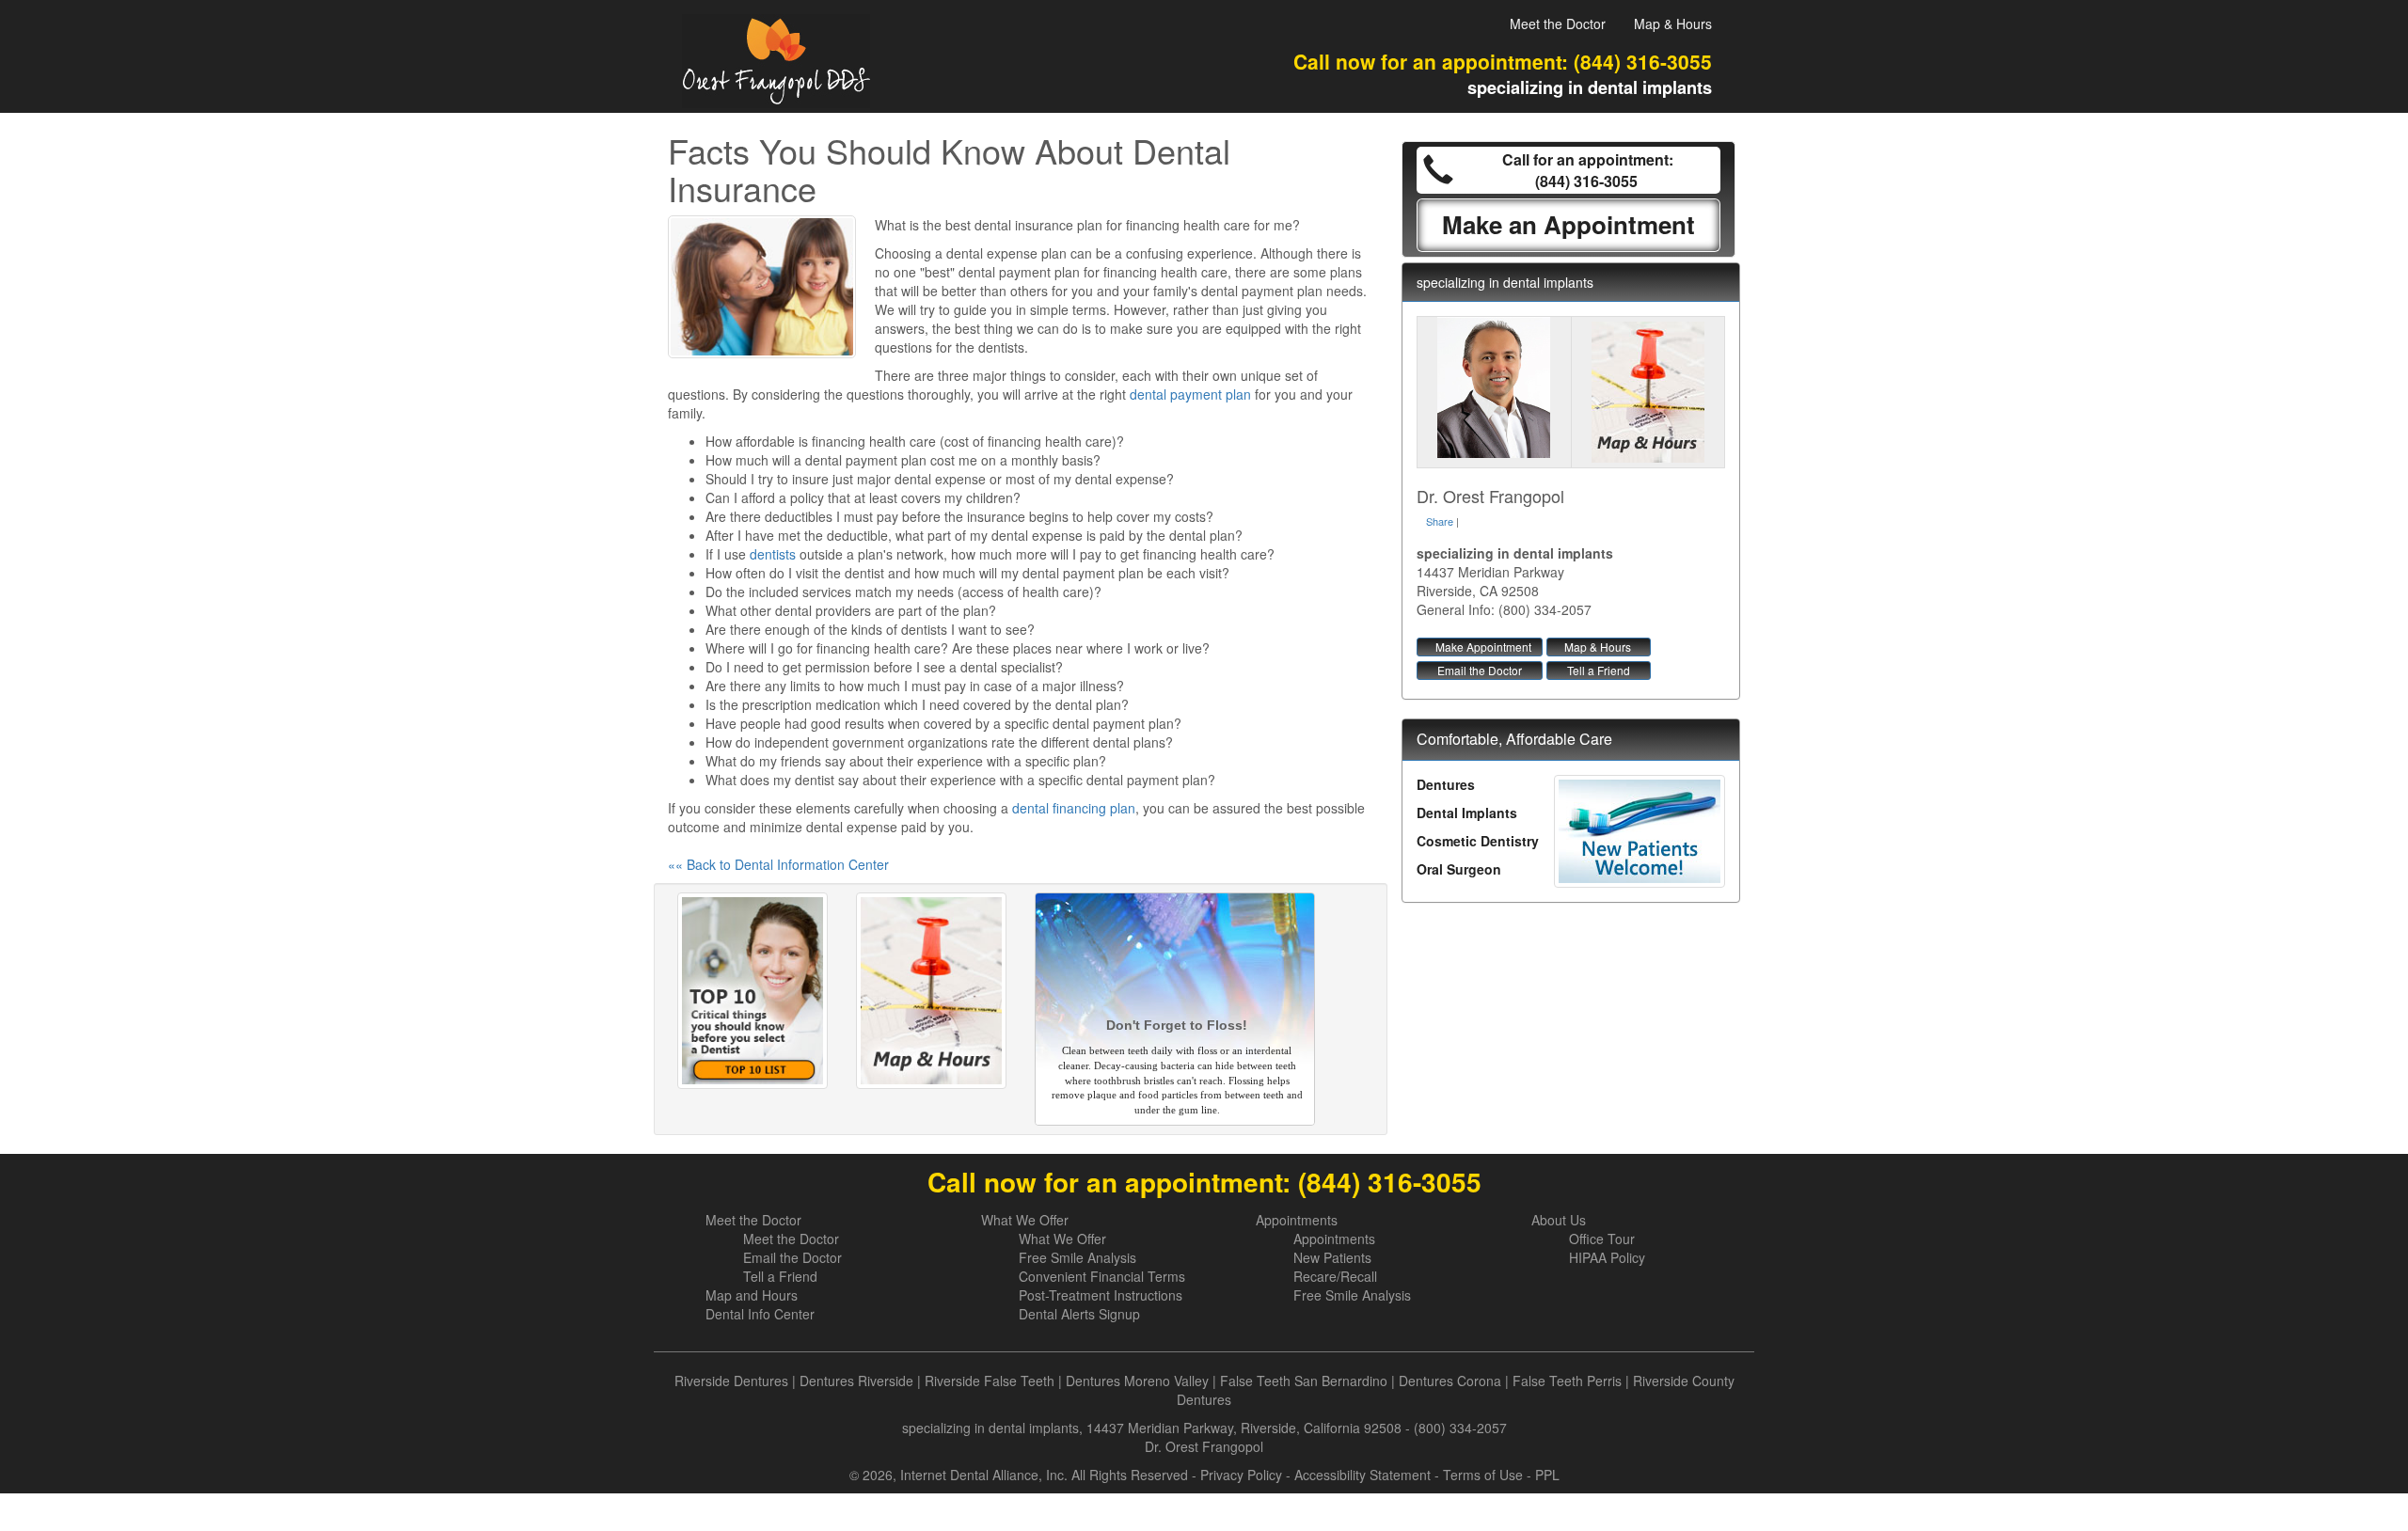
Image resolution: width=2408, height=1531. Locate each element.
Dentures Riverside (856, 1381)
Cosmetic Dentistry (1478, 841)
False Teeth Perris (1567, 1381)
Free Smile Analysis (1077, 1257)
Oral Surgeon (1459, 869)
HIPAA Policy (1607, 1257)
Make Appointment (1483, 647)
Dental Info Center (760, 1314)
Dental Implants (1467, 813)
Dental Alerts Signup (1079, 1314)
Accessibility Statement (1362, 1475)
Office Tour (1602, 1239)
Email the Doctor (1480, 670)
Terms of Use (1483, 1475)
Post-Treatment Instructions (1101, 1295)
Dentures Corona (1450, 1381)
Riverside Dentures (731, 1381)
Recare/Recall (1335, 1276)
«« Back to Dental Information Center (778, 864)
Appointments (1297, 1220)
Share (1440, 521)
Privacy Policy (1241, 1475)
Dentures (1446, 784)
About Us (1559, 1220)
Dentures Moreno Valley (1137, 1381)
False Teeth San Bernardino (1304, 1381)
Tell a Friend (1599, 670)
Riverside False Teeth (990, 1381)
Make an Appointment (1568, 224)
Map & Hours (1673, 24)
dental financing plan (1074, 808)
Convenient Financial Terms (1102, 1276)
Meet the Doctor (1558, 24)
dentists (773, 554)
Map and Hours (752, 1295)
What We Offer (1025, 1220)
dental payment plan (1190, 394)
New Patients (1332, 1257)
